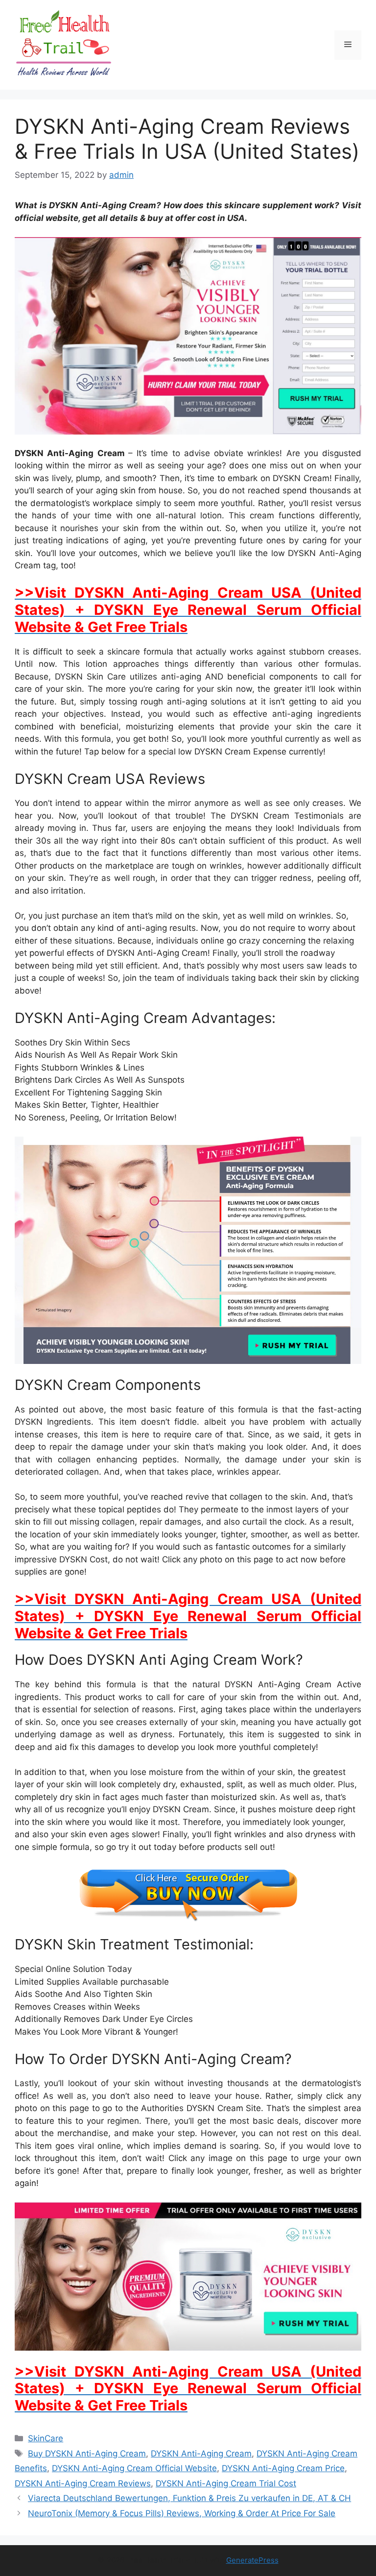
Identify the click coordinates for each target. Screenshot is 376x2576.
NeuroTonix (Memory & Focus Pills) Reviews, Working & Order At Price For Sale (182, 2513)
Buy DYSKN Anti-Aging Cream (87, 2454)
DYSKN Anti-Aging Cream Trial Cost (226, 2483)
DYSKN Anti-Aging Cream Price (283, 2468)
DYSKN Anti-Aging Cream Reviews (83, 2483)
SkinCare (46, 2438)
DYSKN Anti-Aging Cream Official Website (134, 2468)
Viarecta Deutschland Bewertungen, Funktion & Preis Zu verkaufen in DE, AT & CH (189, 2498)
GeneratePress (252, 2560)
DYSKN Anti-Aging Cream (201, 2454)
